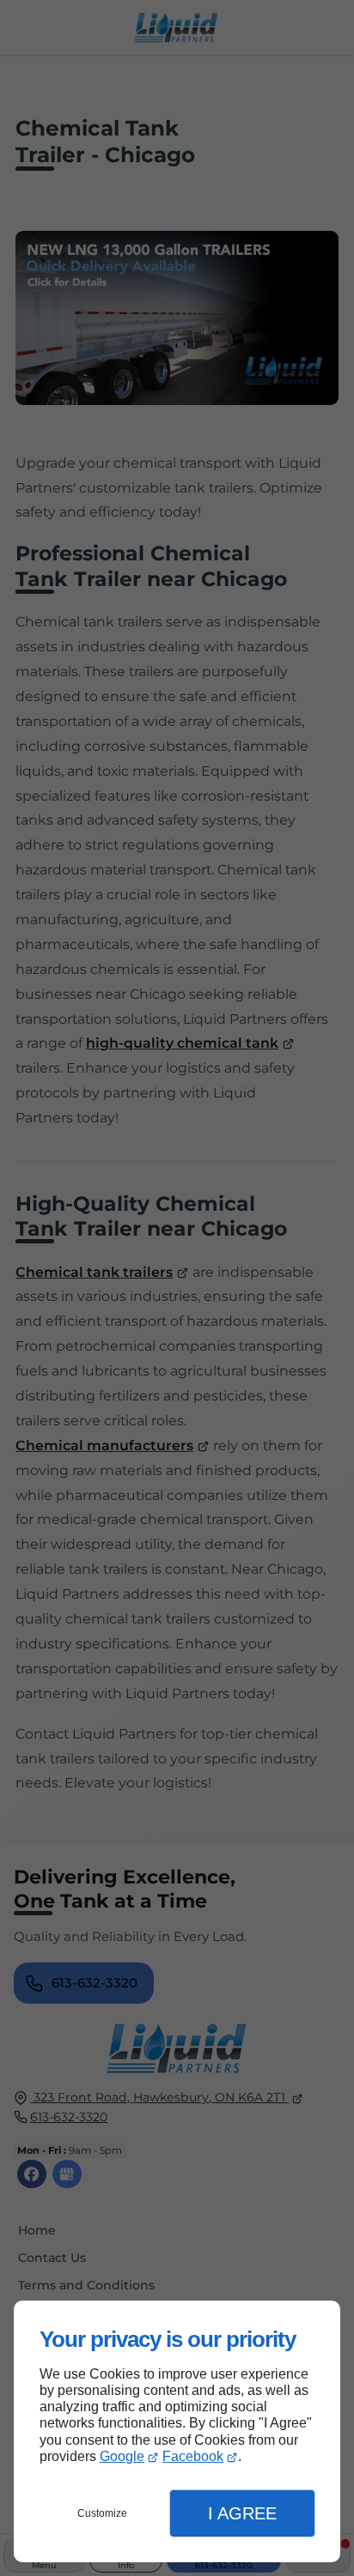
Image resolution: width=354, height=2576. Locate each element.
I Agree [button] (242, 2513)
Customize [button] (102, 2513)
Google (122, 2456)
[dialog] (177, 2431)
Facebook (193, 2456)
